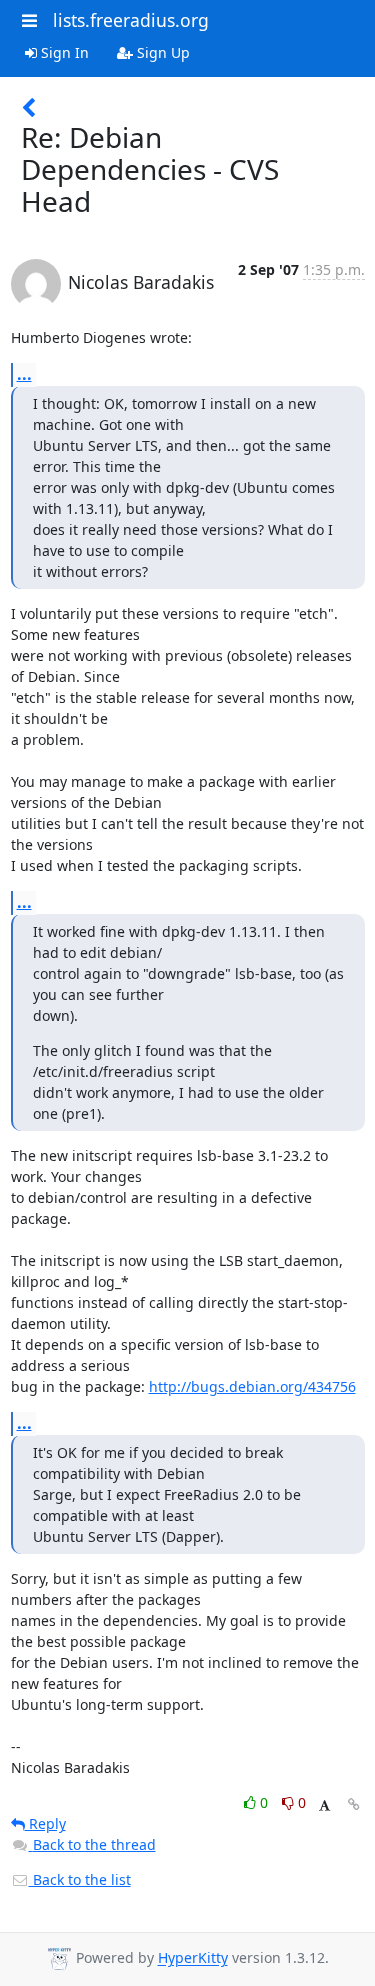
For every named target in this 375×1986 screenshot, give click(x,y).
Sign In (63, 52)
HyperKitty (193, 1958)
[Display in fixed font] (324, 1805)
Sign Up (161, 52)
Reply (45, 1823)
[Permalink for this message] (354, 1804)
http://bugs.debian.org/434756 (252, 1386)
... (24, 374)
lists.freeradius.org (131, 20)
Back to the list (80, 1879)
